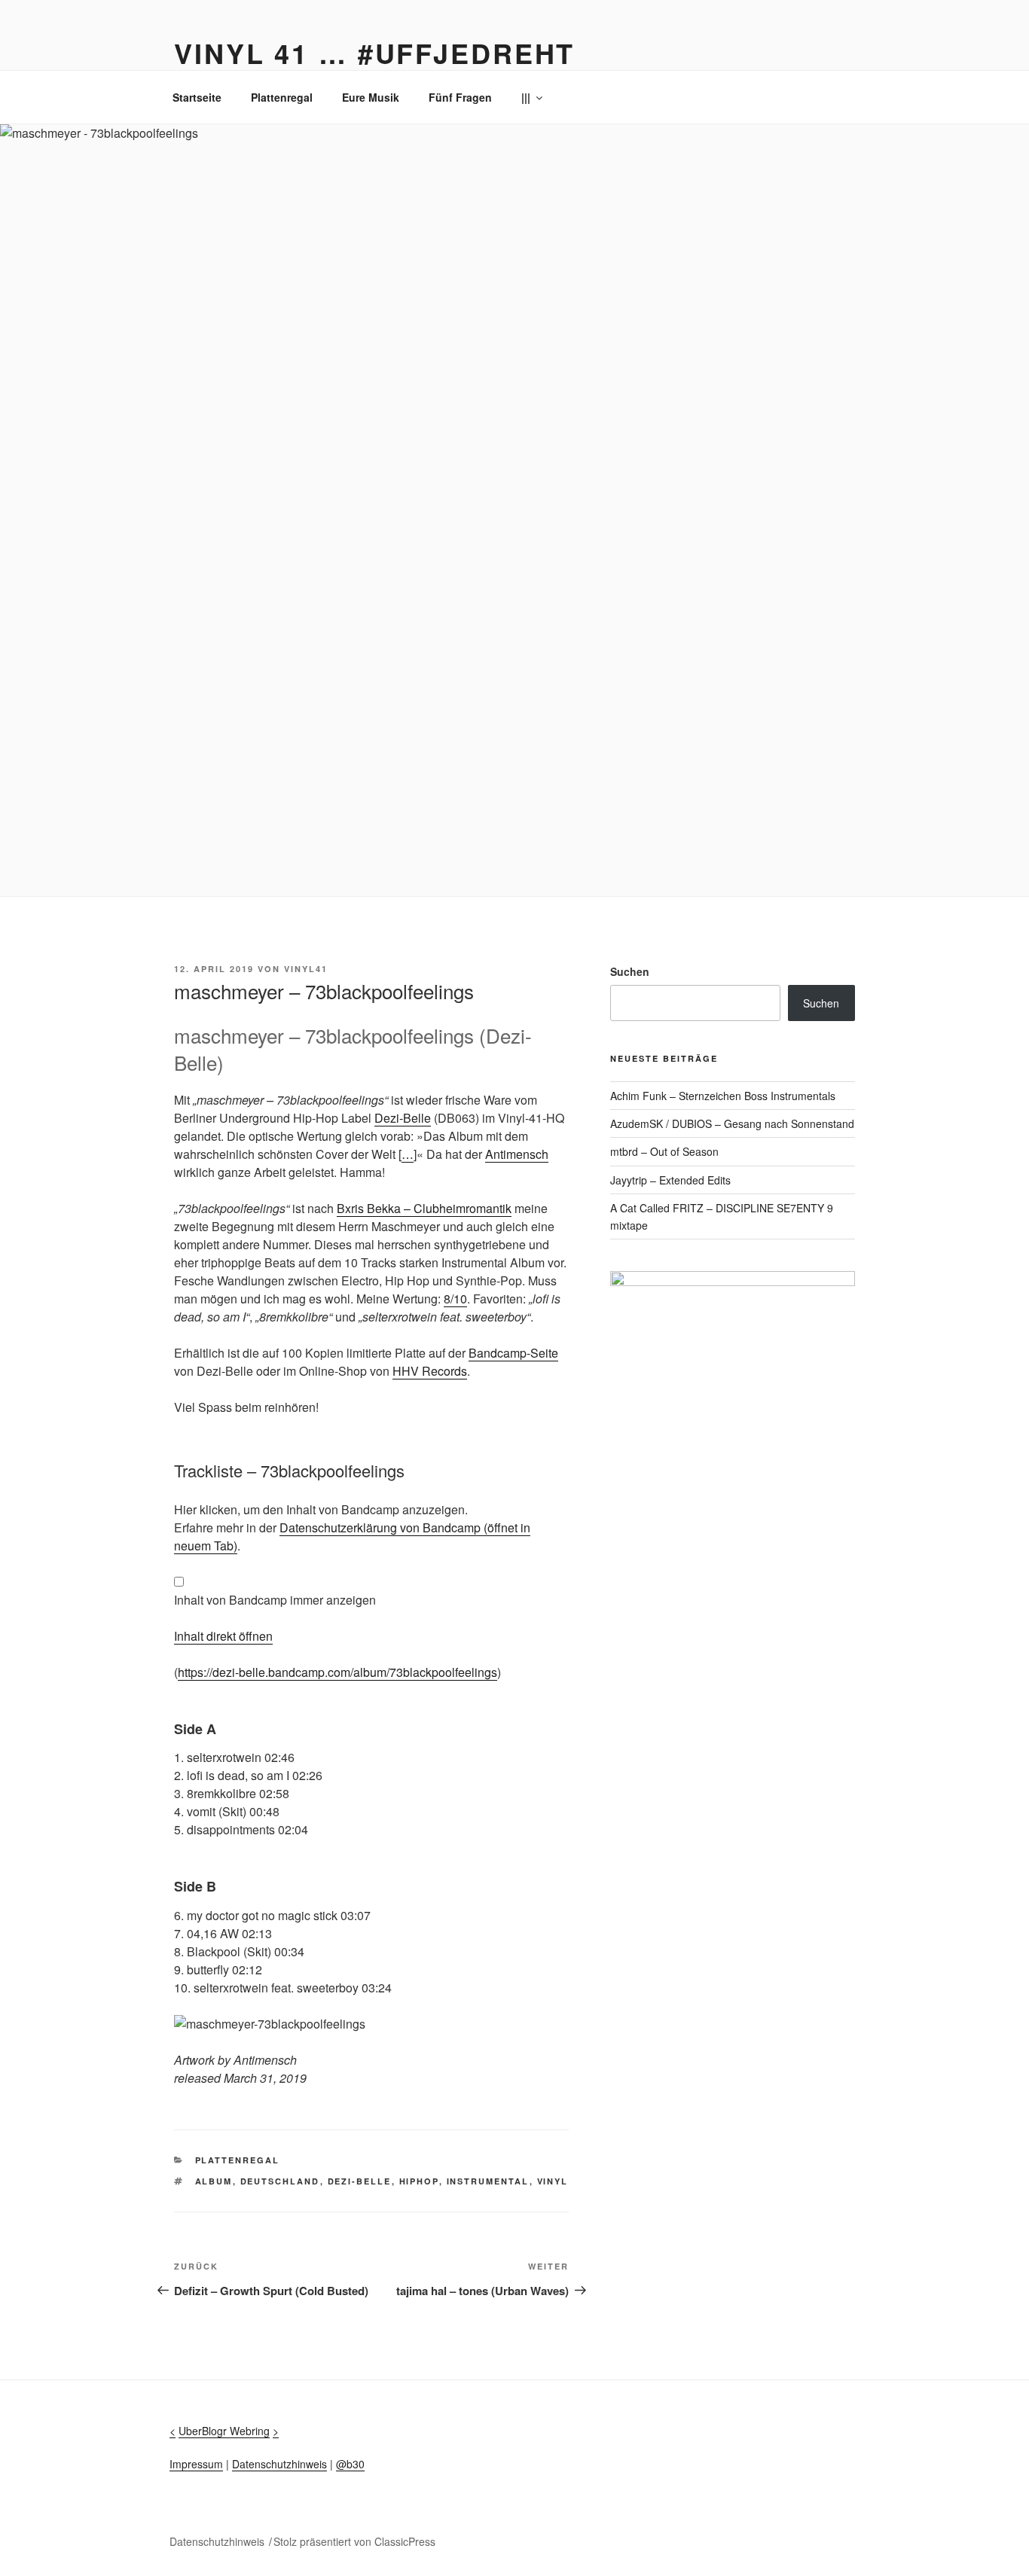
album (214, 2181)
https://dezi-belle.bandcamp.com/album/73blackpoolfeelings (337, 1672)
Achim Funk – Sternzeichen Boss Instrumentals (723, 1096)
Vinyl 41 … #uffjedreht (374, 53)
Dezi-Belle (403, 1118)
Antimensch (517, 1154)
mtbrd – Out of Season (664, 1151)
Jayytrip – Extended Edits (670, 1180)
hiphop (419, 2181)
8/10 (455, 1299)
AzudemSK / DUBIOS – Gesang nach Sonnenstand (732, 1123)
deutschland (280, 2181)
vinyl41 (306, 969)
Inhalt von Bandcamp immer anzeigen (275, 1600)
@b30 (350, 2464)
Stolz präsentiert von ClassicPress (354, 2541)
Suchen (630, 971)
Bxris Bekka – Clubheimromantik (424, 1208)
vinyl (553, 2181)
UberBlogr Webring (224, 2431)
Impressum (196, 2464)
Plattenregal (282, 97)
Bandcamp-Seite (513, 1353)
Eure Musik (371, 97)
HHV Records (430, 1371)
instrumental (488, 2181)
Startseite (197, 97)
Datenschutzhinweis (279, 2464)
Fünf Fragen (460, 97)
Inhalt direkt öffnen (223, 1636)
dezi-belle (360, 2181)
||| (526, 97)
